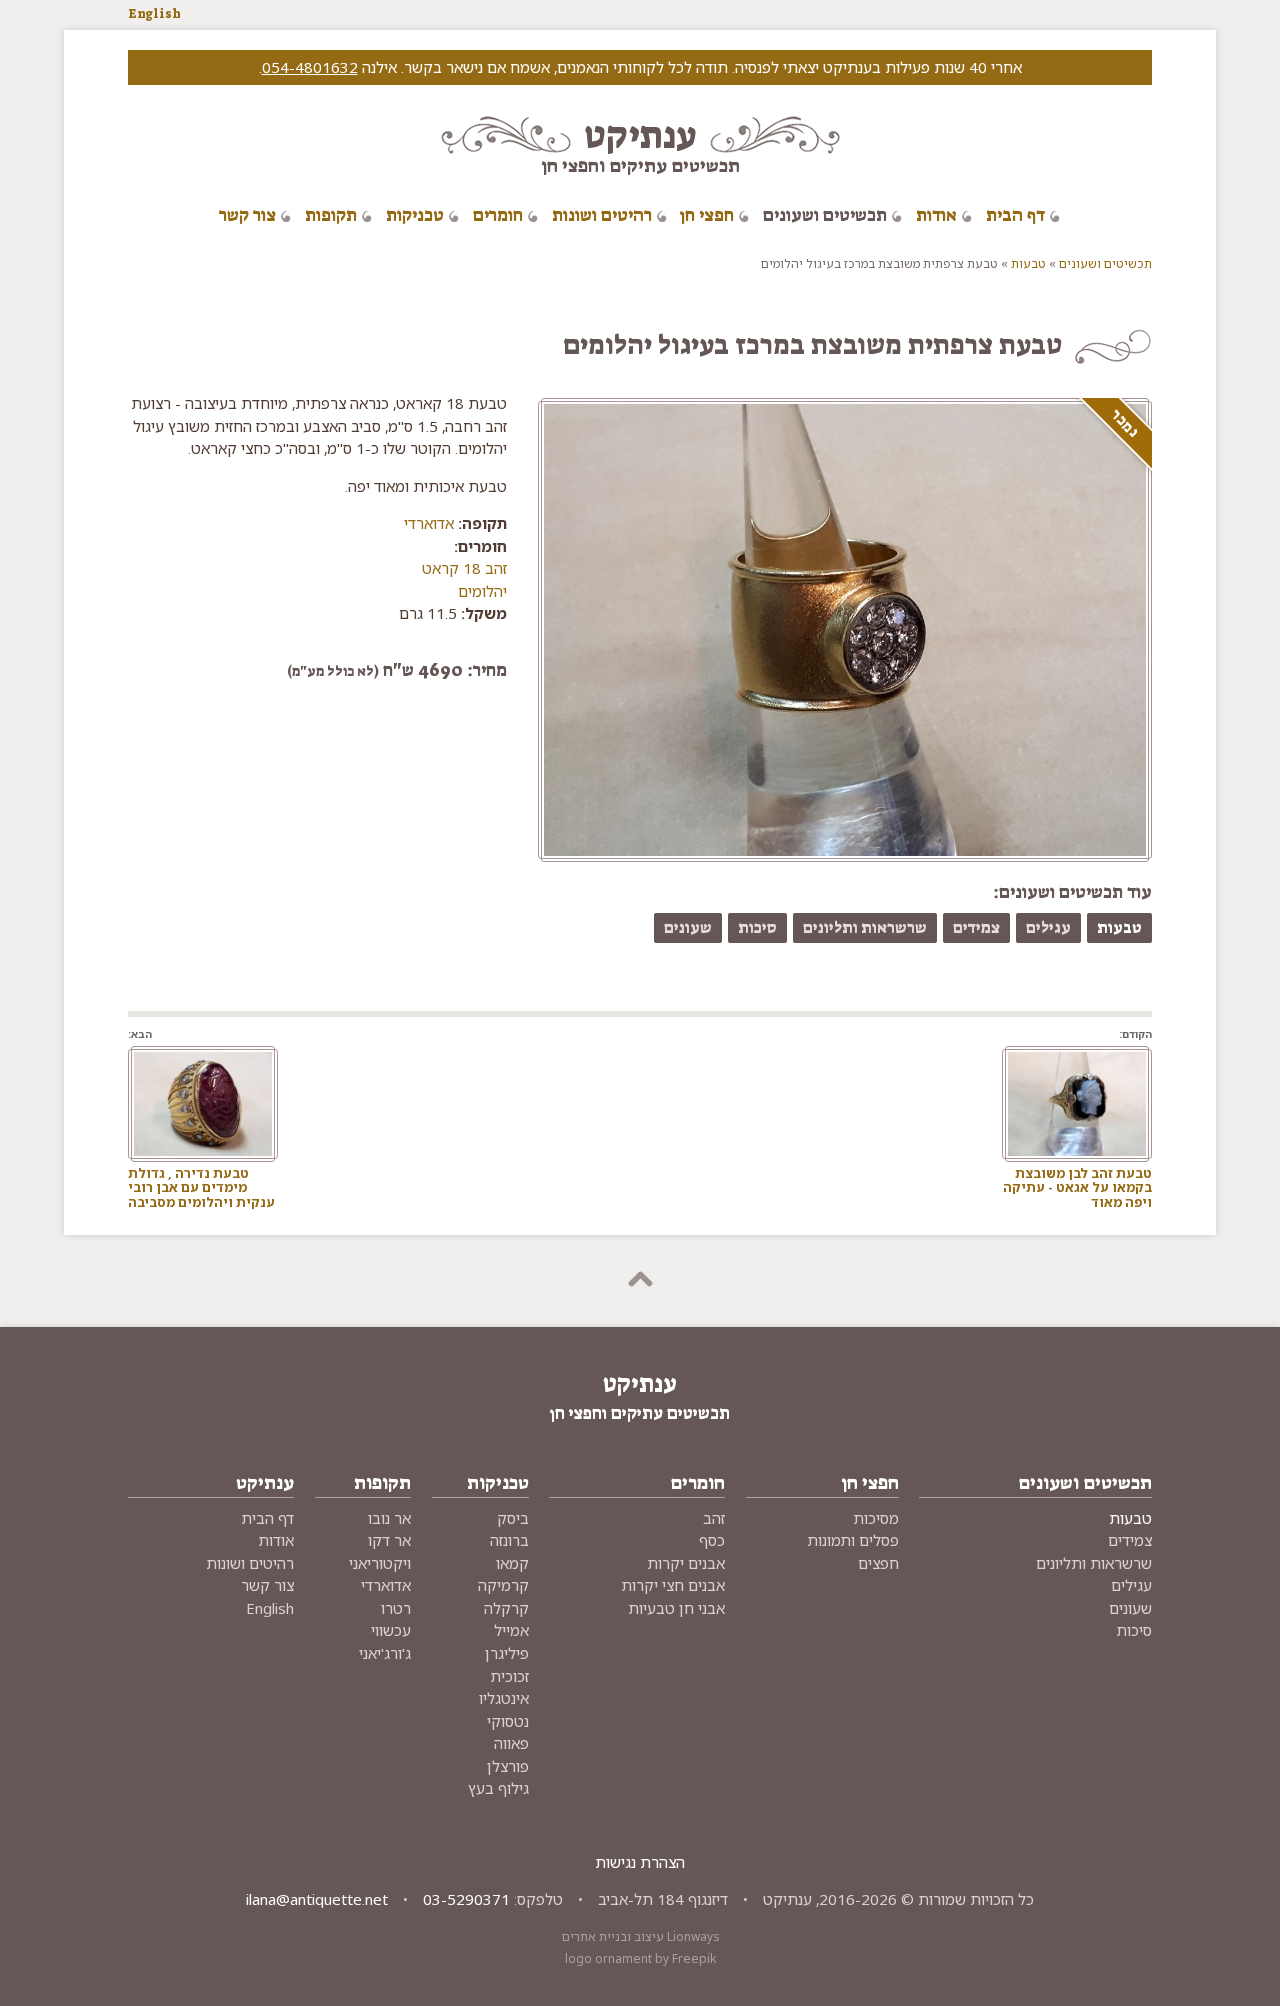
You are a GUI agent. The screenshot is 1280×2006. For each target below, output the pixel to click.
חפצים (878, 1563)
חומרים (498, 215)
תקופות (331, 215)
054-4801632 (310, 67)
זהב (714, 1518)
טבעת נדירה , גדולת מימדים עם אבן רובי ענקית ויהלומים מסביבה (201, 1188)
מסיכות (876, 1518)
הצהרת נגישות (640, 1862)
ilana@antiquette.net (317, 1899)
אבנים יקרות (686, 1563)
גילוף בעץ (498, 1788)
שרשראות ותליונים (865, 927)
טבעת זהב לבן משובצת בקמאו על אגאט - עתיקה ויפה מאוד (1077, 1188)
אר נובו (389, 1518)
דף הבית (1015, 215)
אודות (936, 215)
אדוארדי (429, 523)
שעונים (688, 927)
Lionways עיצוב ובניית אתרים (640, 1936)
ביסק (513, 1518)
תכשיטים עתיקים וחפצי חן (640, 165)
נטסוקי (508, 1721)
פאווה (511, 1743)
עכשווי (391, 1630)
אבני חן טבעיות (676, 1608)
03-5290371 (466, 1899)
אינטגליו (504, 1698)
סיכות (757, 927)
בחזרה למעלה (640, 1281)
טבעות (1028, 263)
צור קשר (247, 215)
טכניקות (415, 215)
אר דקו (389, 1540)
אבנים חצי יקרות (673, 1585)
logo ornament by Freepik (640, 1958)
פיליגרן (507, 1653)
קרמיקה (503, 1585)
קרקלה (506, 1608)
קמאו (512, 1563)
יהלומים (482, 591)
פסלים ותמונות (853, 1540)
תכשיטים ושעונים (825, 215)
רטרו (396, 1608)
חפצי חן (707, 215)
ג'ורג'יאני (385, 1653)
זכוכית (509, 1676)
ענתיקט (640, 135)
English (154, 14)
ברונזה (509, 1540)
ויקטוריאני (380, 1563)
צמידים (976, 927)
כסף (712, 1540)
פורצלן (508, 1766)
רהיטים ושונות (602, 215)
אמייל (511, 1630)
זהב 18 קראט (464, 568)
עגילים (1048, 927)
